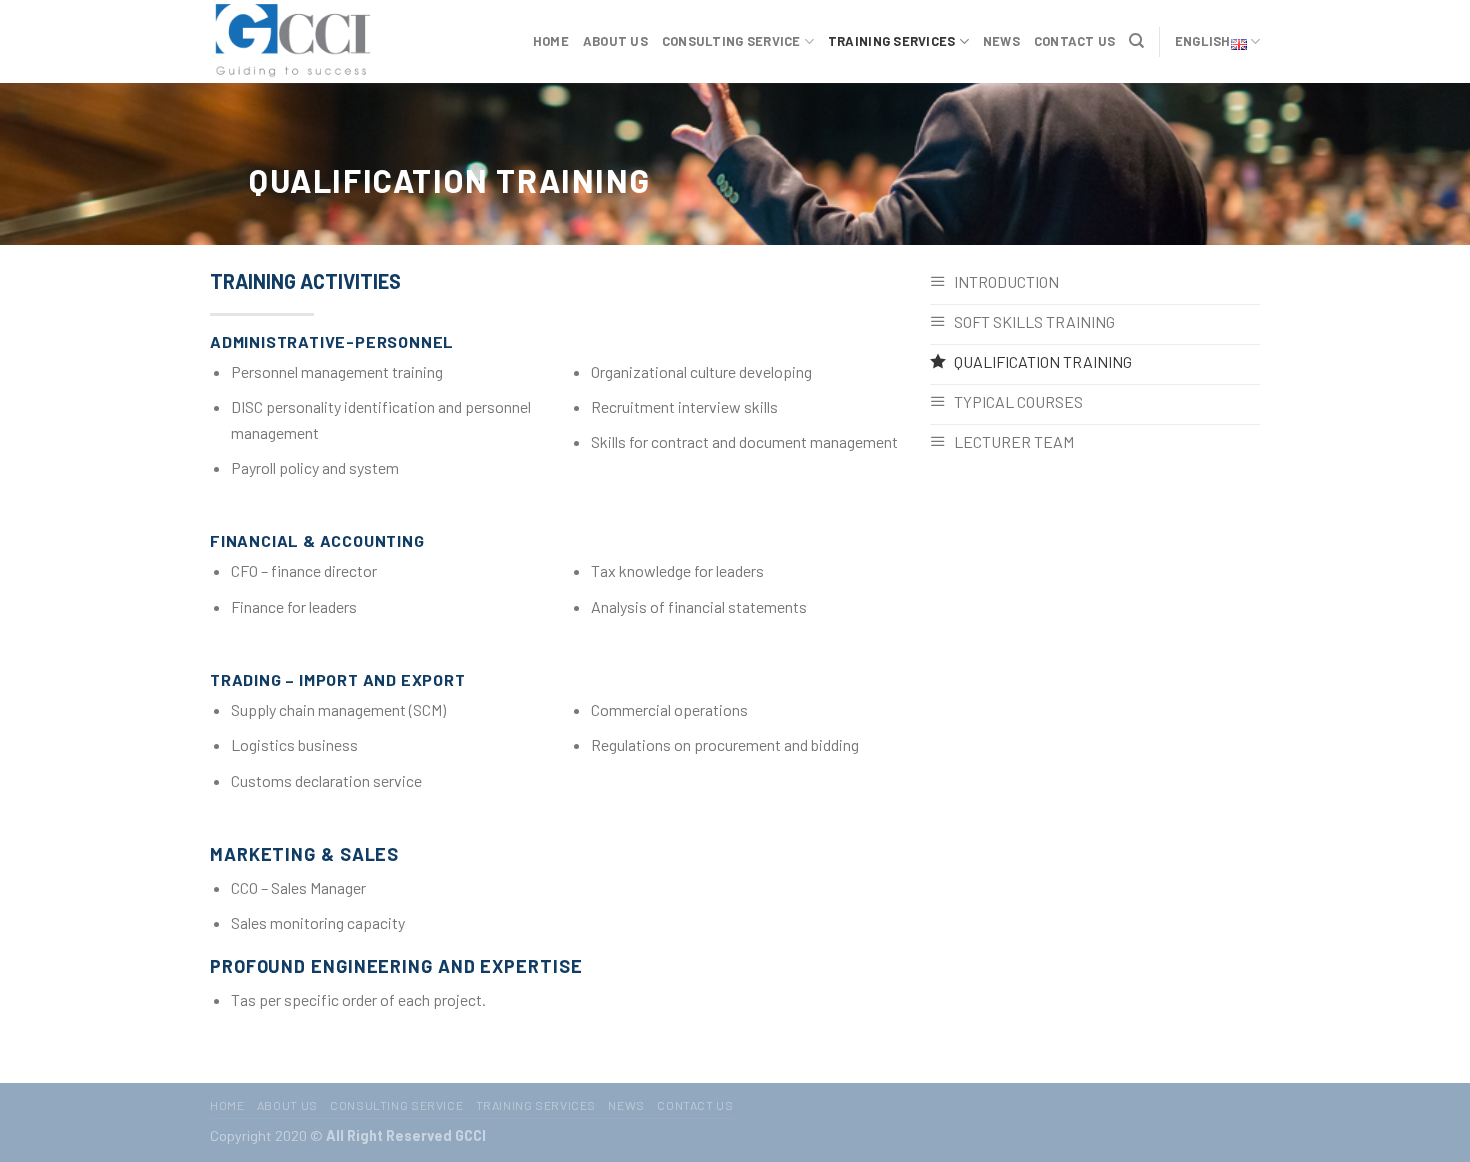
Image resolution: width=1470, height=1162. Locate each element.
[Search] (1136, 41)
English (1203, 41)
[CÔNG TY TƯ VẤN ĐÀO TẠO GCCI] (310, 41)
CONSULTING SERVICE (731, 41)
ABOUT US (615, 41)
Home (551, 41)
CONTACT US (1075, 41)
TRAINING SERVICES (891, 41)
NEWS (1001, 41)
